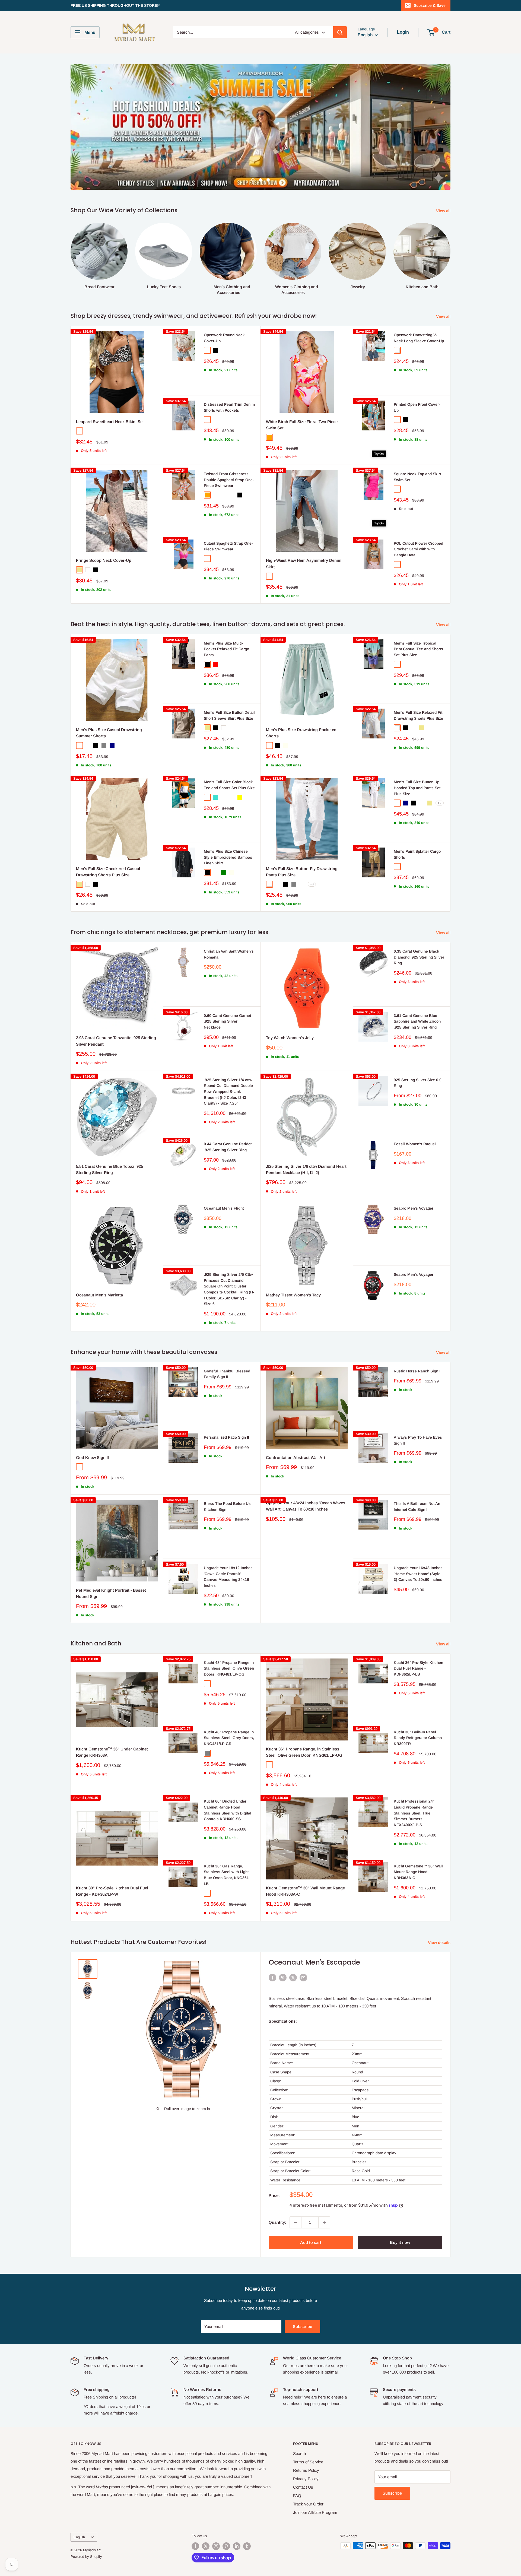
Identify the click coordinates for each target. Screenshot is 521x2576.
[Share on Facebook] (272, 1947)
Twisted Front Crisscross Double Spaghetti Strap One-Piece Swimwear (229, 449)
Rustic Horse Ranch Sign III (418, 1341)
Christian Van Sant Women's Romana (229, 924)
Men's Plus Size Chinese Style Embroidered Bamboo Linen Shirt (228, 827)
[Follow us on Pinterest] (226, 2516)
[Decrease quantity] (296, 2192)
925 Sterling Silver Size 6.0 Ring (418, 1052)
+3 (312, 854)
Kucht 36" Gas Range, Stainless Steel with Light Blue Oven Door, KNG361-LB (227, 1844)
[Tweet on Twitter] (293, 1947)
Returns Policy (306, 2440)
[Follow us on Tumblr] (247, 2516)
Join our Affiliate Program (315, 2482)
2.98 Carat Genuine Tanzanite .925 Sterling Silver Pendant (116, 1010)
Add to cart (311, 2212)
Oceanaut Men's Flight (224, 1178)
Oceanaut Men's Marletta (99, 1265)
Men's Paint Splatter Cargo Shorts (417, 824)
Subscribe (302, 2296)
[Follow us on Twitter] (206, 2516)
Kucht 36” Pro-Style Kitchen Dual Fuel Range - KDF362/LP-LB (418, 1638)
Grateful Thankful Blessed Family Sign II (227, 1344)
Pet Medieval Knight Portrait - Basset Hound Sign (111, 1563)
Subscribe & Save (430, 5)
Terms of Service (308, 2431)
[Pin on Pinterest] (283, 1947)
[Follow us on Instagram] (216, 2516)
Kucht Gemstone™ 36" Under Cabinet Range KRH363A (112, 1722)
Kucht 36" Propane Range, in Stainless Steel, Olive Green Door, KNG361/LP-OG (304, 1722)
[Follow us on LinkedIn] (237, 2516)
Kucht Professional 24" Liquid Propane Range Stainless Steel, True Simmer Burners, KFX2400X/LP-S (414, 1783)
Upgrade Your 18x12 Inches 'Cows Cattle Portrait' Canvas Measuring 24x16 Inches (228, 1546)
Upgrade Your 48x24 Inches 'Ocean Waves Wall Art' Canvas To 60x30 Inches (306, 1476)
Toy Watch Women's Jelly (290, 1007)
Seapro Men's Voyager (414, 1178)
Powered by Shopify (86, 2526)
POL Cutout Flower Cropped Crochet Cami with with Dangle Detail (418, 519)
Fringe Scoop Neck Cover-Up (104, 530)
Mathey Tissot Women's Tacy (293, 1265)
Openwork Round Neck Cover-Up (224, 307)
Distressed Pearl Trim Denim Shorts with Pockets (229, 377)
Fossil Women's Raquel (415, 1113)
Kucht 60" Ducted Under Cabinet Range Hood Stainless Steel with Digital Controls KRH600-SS (228, 1780)
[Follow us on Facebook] (195, 2516)
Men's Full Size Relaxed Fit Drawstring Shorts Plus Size (418, 685)
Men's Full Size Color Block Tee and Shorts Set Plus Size (229, 754)
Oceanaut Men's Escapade (314, 1932)
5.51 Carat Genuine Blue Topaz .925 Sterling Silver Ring (109, 1139)
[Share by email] (303, 1947)
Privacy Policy (306, 2448)
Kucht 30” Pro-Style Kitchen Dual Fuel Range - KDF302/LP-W (112, 1861)
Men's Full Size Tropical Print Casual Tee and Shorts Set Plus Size (418, 619)
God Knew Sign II (92, 1427)
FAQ (297, 2465)
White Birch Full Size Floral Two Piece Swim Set (302, 394)
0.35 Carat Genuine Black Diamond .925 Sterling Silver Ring (419, 927)
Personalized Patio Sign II (226, 1407)
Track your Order (308, 2474)
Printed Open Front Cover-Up (417, 377)
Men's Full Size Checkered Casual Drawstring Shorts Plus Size (108, 841)
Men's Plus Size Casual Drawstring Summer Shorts (109, 702)
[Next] (450, 223)
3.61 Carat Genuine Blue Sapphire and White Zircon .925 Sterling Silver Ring (417, 991)
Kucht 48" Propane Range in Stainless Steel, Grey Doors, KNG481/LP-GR (229, 1707)
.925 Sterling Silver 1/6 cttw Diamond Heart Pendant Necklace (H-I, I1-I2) (306, 1139)
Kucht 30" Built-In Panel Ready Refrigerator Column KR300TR (418, 1707)
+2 (440, 773)
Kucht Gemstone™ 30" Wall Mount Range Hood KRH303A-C (305, 1861)
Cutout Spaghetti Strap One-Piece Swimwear (228, 516)
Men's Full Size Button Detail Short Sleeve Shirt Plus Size (229, 685)
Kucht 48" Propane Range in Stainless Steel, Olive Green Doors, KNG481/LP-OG (229, 1638)
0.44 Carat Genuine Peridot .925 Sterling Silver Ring (228, 1116)
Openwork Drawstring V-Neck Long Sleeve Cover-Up (419, 307)
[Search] (340, 32)
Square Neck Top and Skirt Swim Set (417, 446)
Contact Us (303, 2457)
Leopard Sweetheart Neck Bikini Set (110, 391)
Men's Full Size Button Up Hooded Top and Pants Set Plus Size (417, 757)
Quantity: (277, 2192)
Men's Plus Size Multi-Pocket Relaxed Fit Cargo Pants (226, 619)
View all (444, 180)
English (79, 2507)
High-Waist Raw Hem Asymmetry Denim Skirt (304, 533)
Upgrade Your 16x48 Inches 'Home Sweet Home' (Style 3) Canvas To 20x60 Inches (418, 1543)
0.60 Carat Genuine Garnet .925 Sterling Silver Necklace (227, 991)
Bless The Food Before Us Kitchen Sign (227, 1476)
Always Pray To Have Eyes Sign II (418, 1410)
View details (440, 1912)
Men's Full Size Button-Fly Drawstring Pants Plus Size (302, 841)
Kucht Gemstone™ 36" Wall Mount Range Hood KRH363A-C (418, 1841)
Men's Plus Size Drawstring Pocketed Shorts (301, 702)
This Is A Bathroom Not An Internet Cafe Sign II (417, 1476)
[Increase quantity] (324, 2192)
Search (299, 2423)
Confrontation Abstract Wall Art (296, 1427)
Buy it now (400, 2212)
